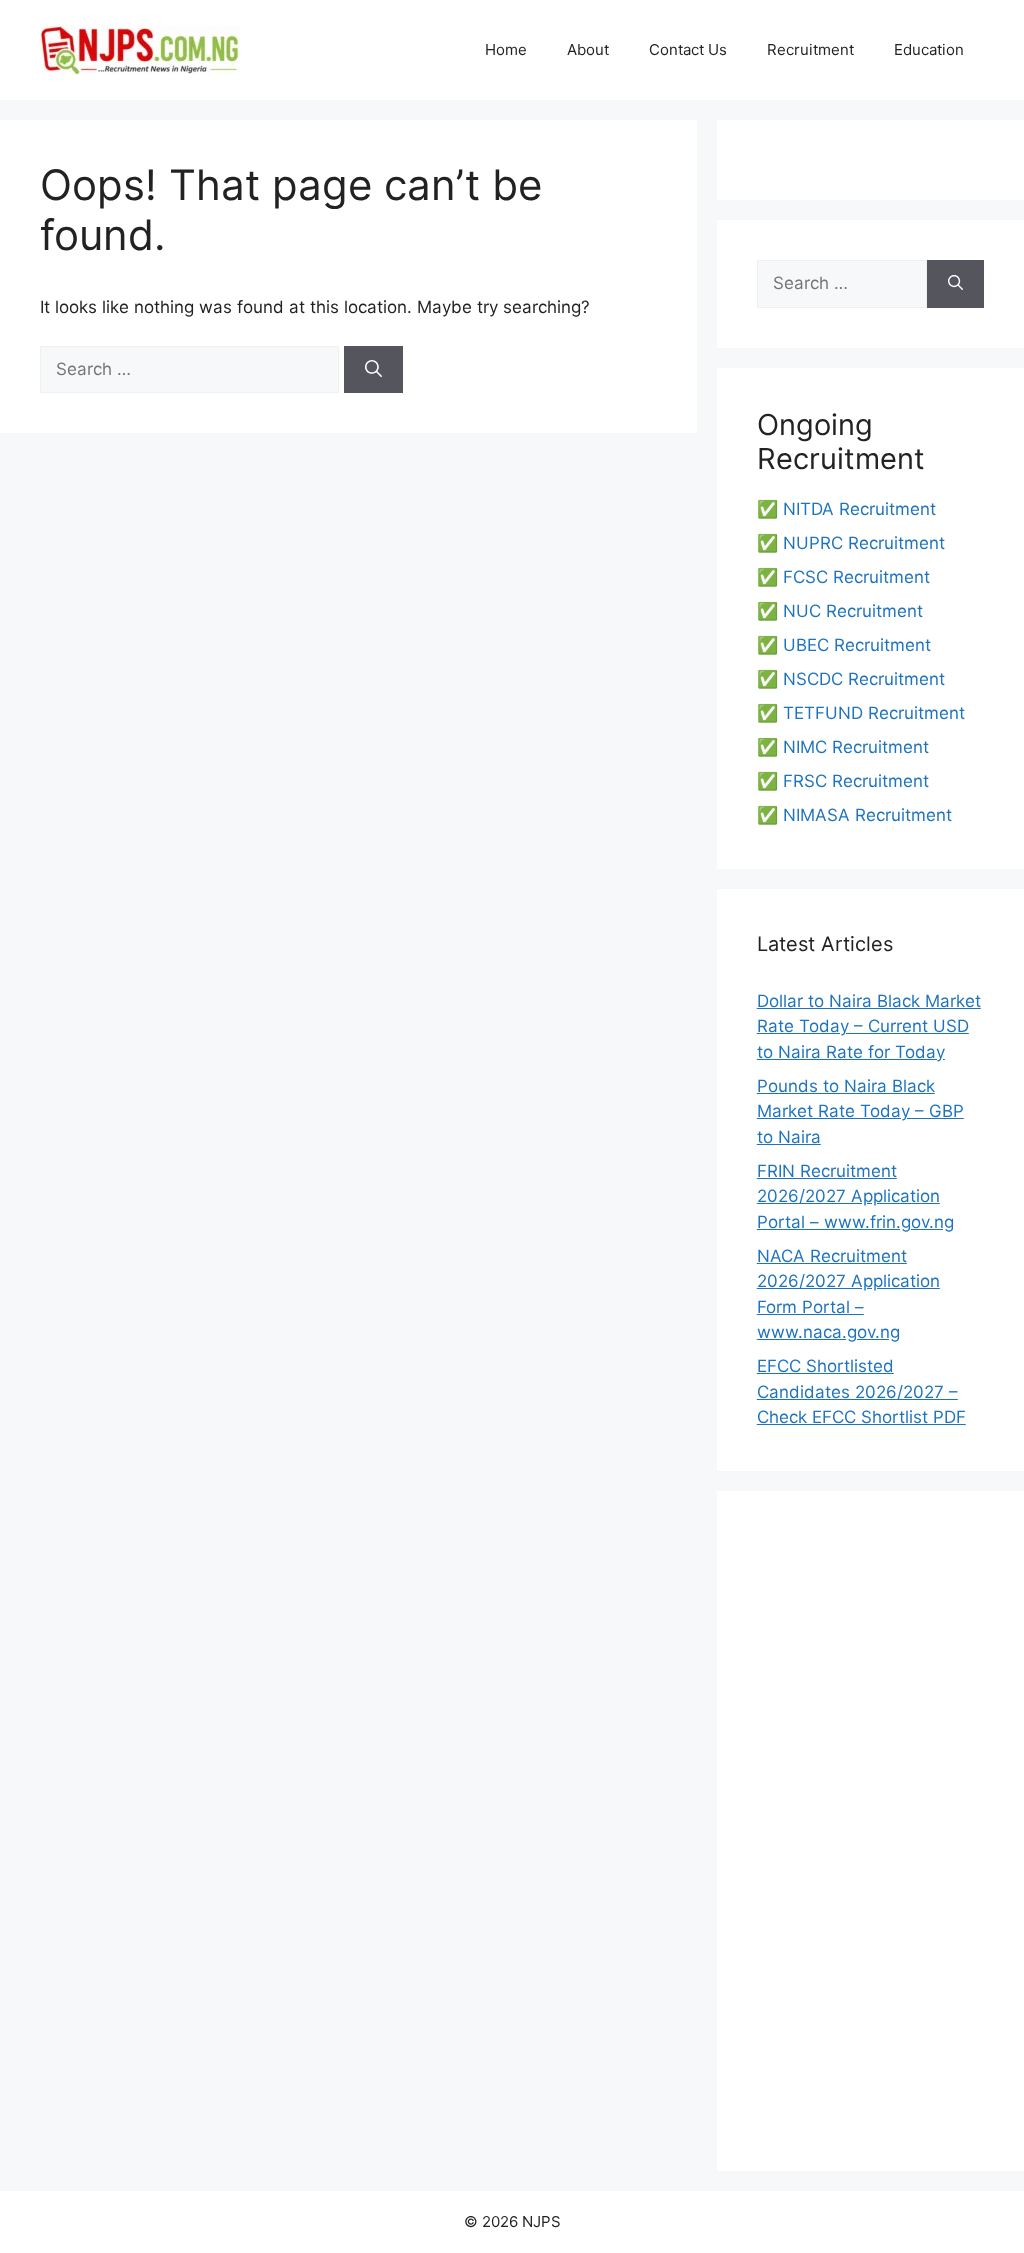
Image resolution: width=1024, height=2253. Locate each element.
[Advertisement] (870, 1831)
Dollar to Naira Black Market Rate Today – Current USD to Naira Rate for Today (869, 1026)
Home (506, 49)
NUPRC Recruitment (864, 543)
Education (929, 49)
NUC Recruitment (853, 611)
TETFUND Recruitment (874, 713)
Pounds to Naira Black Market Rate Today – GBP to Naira (860, 1111)
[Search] (373, 370)
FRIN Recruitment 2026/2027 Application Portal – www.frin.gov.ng (855, 1196)
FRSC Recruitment (856, 781)
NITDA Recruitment (859, 509)
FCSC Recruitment (856, 577)
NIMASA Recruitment (867, 815)
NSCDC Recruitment (864, 679)
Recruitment (810, 49)
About (588, 49)
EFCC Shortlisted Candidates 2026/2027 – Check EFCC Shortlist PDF (861, 1391)
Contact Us (688, 49)
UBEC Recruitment (857, 645)
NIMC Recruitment (856, 747)
